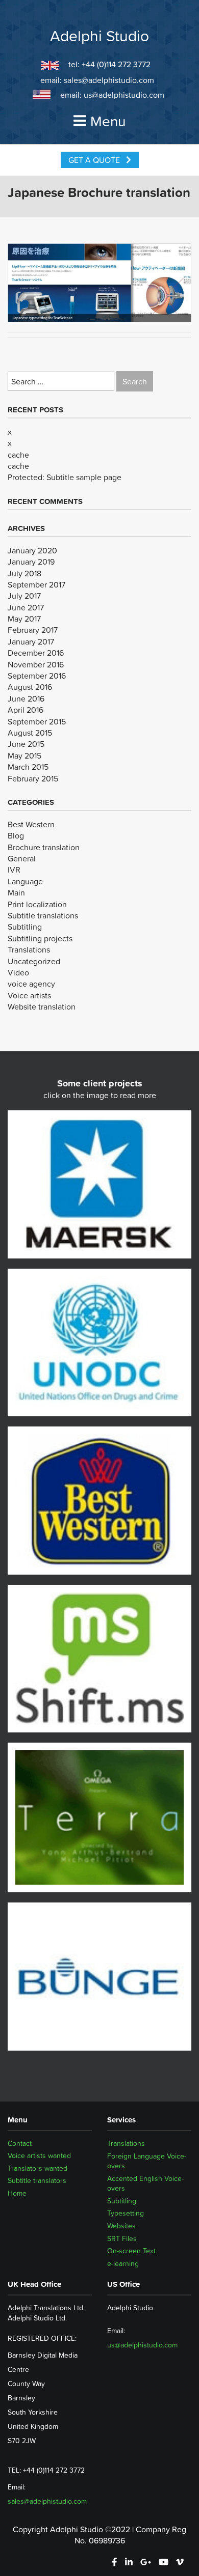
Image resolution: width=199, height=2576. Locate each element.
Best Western (31, 824)
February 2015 (33, 778)
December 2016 (36, 653)
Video (18, 972)
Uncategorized (34, 961)
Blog (16, 835)
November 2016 (36, 664)
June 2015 (26, 744)
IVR (14, 870)
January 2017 (31, 641)
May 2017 (24, 619)
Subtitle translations (43, 915)
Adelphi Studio (99, 36)
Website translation (42, 1006)
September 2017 (36, 584)
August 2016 (30, 687)
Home (17, 2193)
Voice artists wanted (39, 2156)
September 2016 (37, 676)
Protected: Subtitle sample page (65, 477)
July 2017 (24, 596)
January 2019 (31, 562)
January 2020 (32, 550)
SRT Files (122, 2238)
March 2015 (28, 767)
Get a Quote (95, 160)
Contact (20, 2143)
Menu (108, 121)
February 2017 (33, 630)
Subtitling (25, 927)
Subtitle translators (37, 2181)
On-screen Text (131, 2251)
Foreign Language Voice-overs (147, 2161)
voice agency (31, 984)
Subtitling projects (40, 938)
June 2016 (26, 698)
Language (25, 881)
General (22, 858)
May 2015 (24, 755)
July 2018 (24, 573)
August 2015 (30, 733)
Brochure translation (44, 847)
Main (16, 892)
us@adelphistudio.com (124, 95)
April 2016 (26, 710)
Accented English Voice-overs (145, 2183)
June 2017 (26, 607)
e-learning (123, 2263)
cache (18, 455)
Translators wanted (38, 2168)
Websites (121, 2226)
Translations (29, 949)
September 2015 (37, 721)
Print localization (37, 904)
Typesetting (126, 2213)
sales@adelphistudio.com (109, 80)
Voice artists (29, 995)
